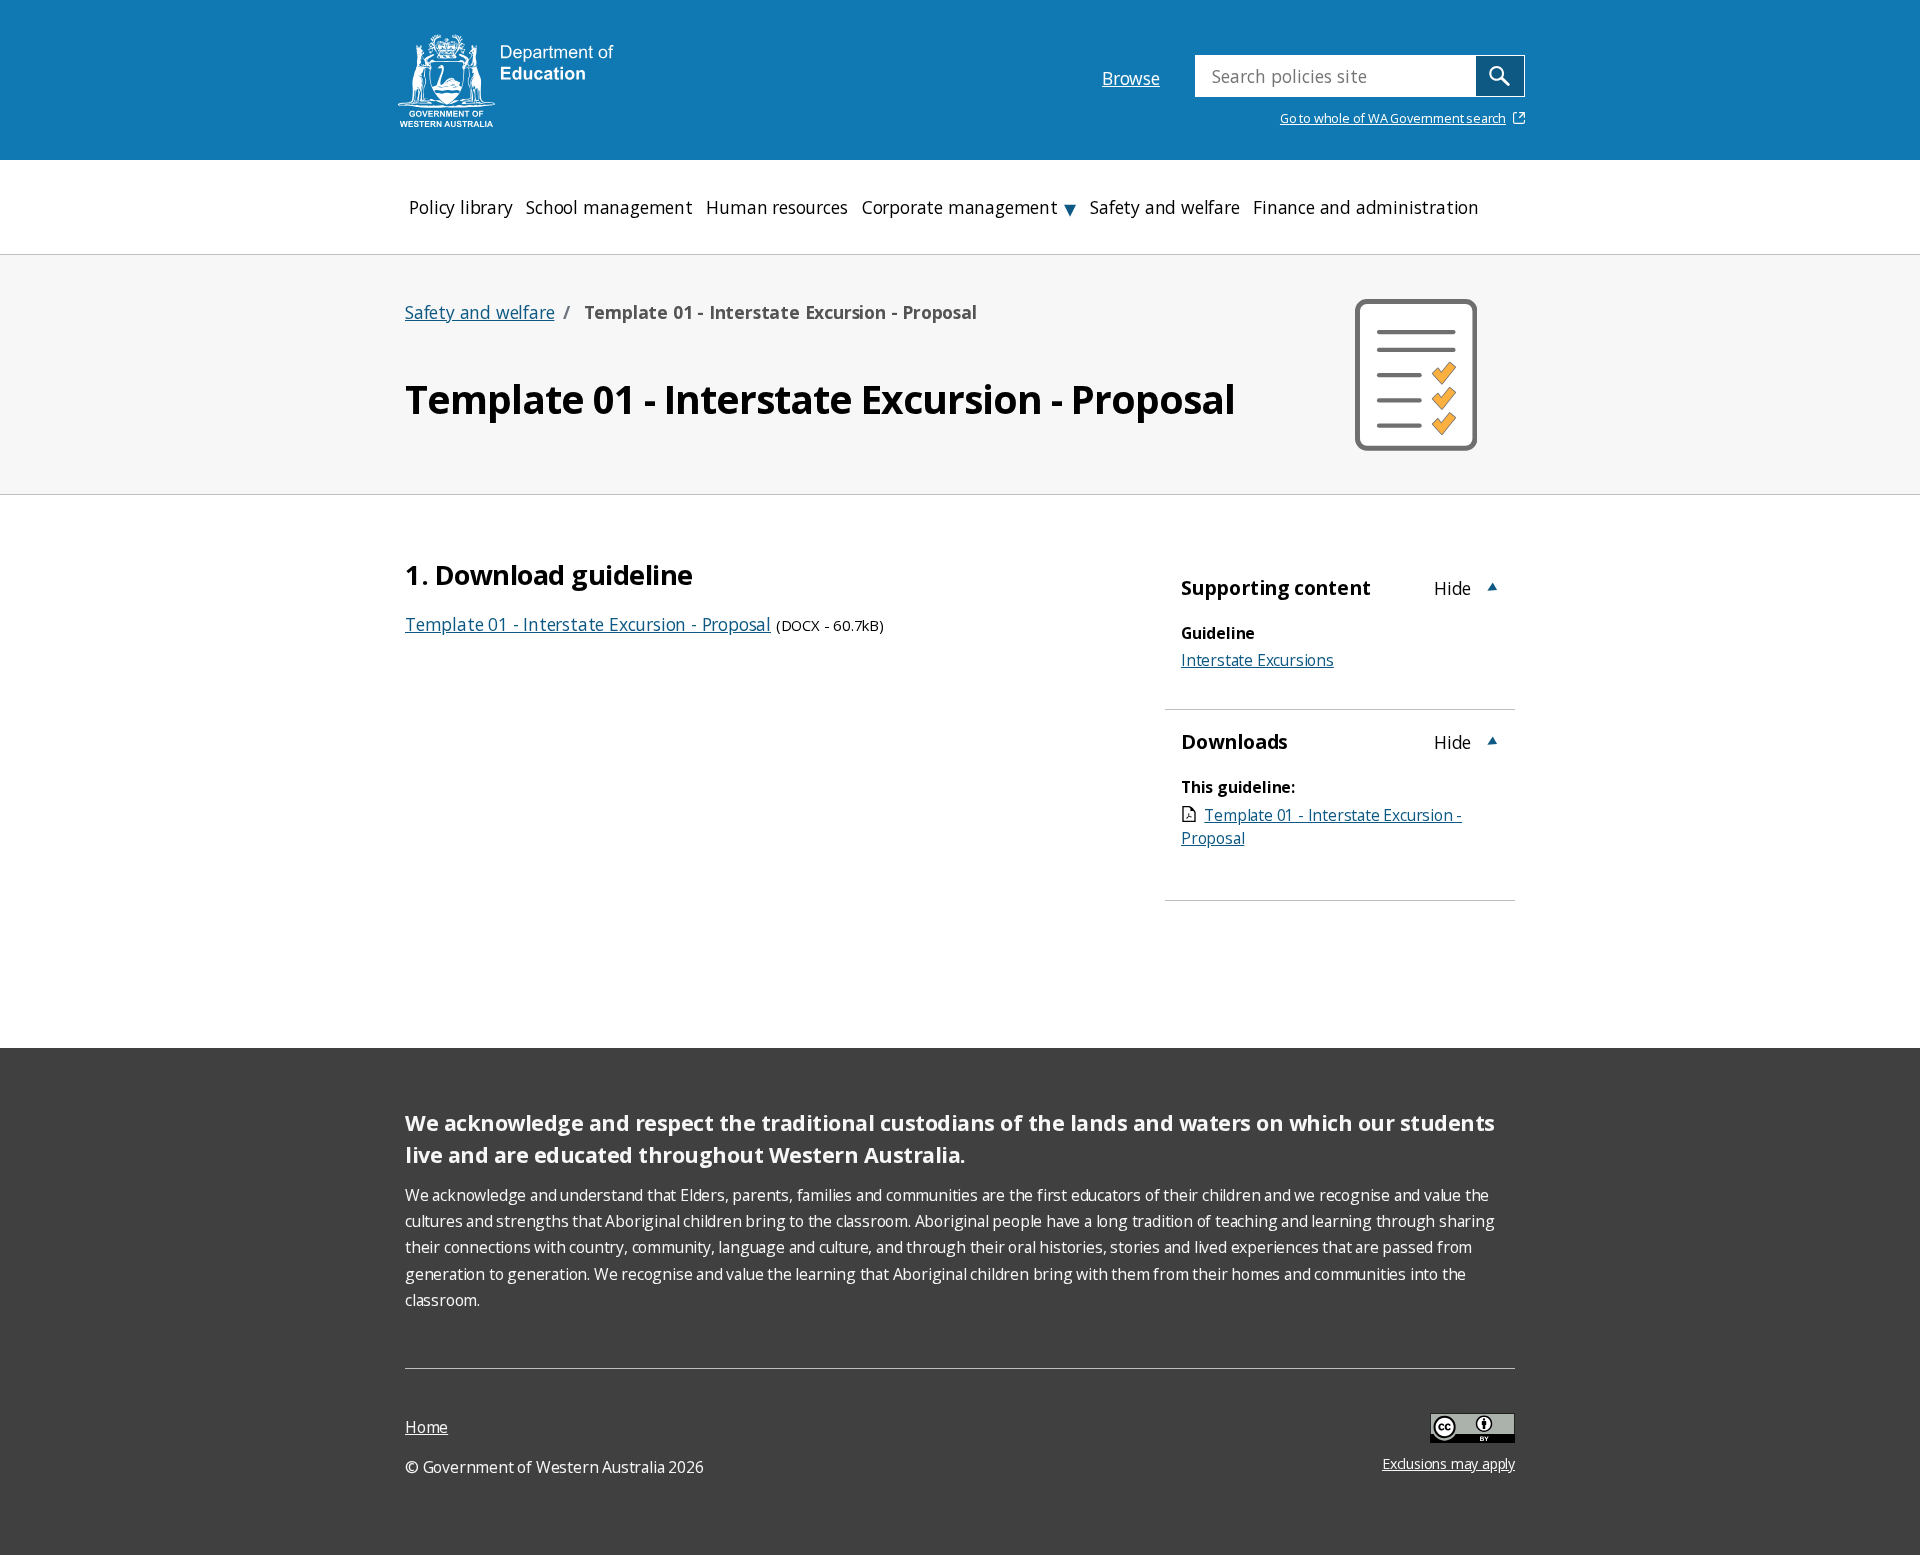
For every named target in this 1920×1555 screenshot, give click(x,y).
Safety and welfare (479, 312)
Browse (1131, 78)
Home (426, 1427)
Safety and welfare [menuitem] (1164, 207)
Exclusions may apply (1448, 1430)
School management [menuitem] (609, 207)
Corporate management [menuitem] (960, 207)
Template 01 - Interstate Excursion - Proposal (588, 624)
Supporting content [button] (1275, 587)
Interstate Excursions (1257, 660)
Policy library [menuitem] (460, 207)
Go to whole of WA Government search (1393, 118)
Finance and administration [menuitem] (1366, 207)
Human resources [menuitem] (776, 207)
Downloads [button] (1234, 741)
